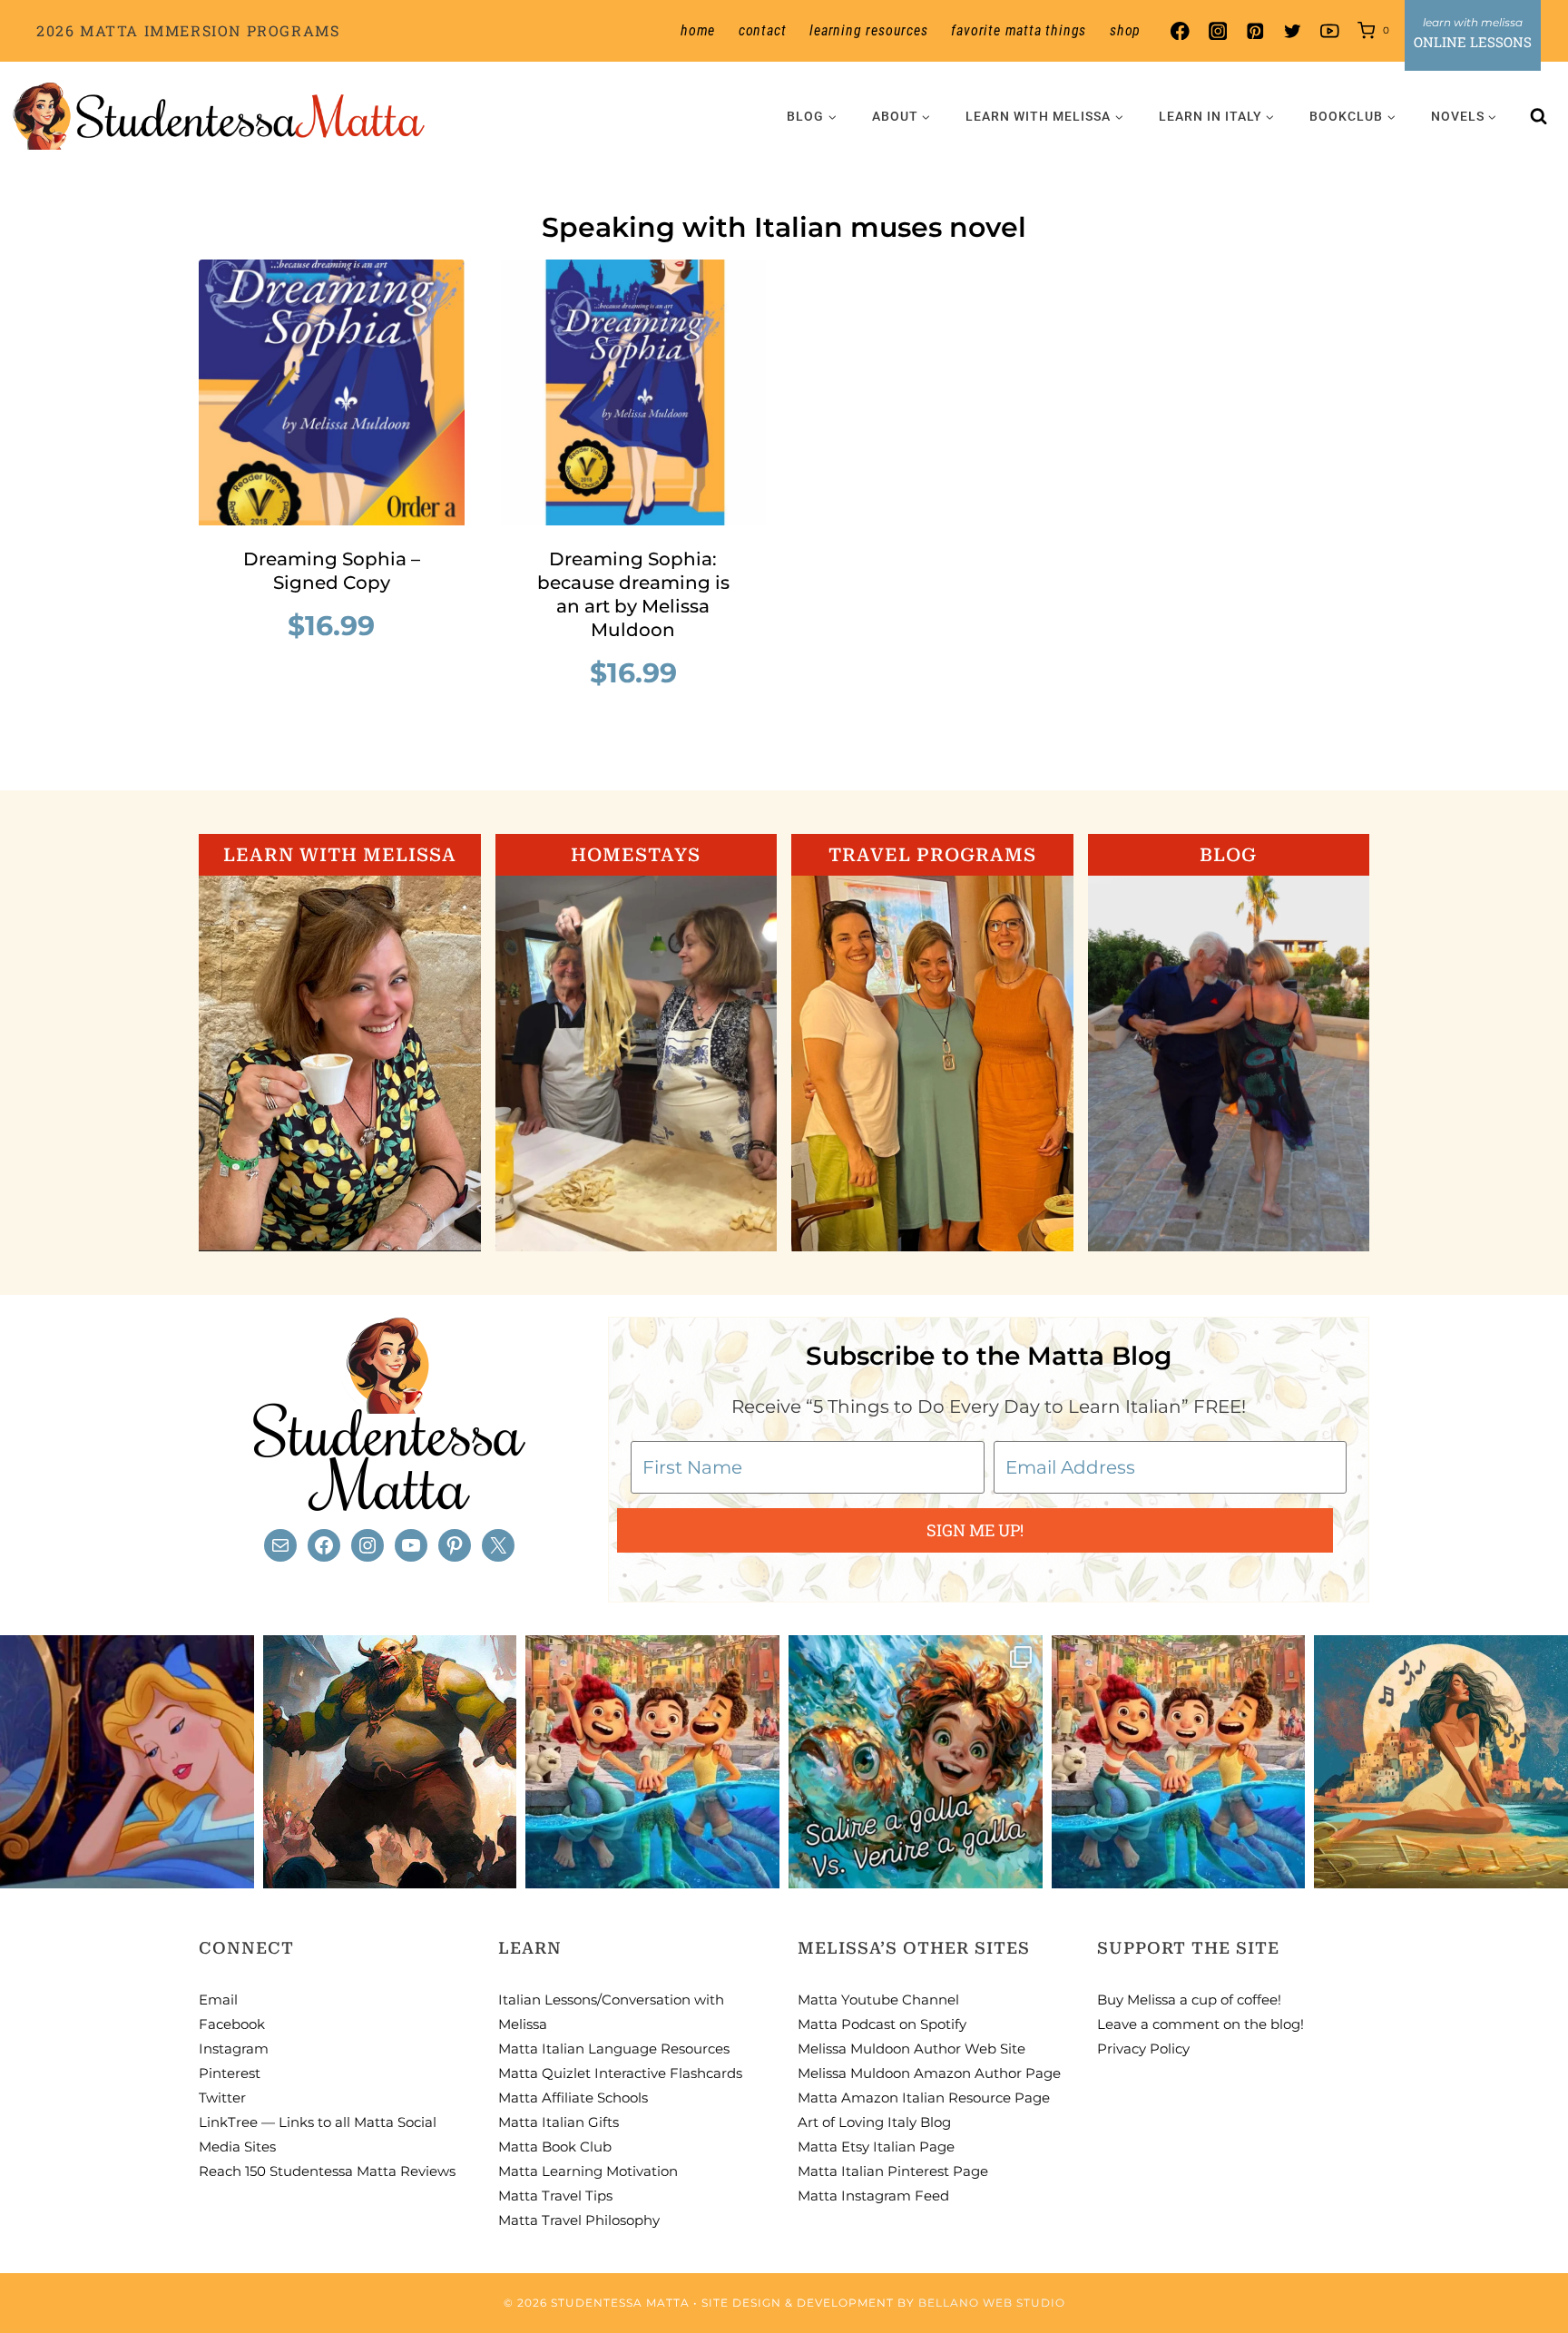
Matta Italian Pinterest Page (893, 2171)
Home (698, 30)
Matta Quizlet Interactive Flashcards (620, 2073)
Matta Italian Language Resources (614, 2049)
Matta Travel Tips (555, 2196)
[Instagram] (1217, 31)
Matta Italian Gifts (559, 2122)
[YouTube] (1330, 31)
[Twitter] (1293, 31)
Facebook (232, 2024)
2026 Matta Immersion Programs (188, 30)
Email (218, 2000)
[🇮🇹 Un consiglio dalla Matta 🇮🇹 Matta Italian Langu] (916, 1762)
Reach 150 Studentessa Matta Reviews (327, 2171)
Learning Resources (868, 30)
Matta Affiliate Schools (573, 2098)
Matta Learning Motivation (588, 2171)
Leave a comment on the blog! (1200, 2024)
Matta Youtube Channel (878, 2000)
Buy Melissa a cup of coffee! (1189, 2000)
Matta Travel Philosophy (579, 2220)
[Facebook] (1180, 31)
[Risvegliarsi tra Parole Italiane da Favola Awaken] (127, 1762)
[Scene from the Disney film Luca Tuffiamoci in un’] (652, 1762)
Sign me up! (975, 1530)
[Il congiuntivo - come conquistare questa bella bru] (390, 1762)
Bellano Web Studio (992, 2303)
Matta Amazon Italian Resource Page (924, 2098)
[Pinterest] (1254, 31)
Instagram (234, 2049)
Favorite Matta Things (1019, 30)
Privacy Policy (1143, 2049)
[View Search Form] (1539, 116)
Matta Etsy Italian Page (876, 2147)
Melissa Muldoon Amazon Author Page (929, 2073)
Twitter (222, 2098)
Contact (763, 30)
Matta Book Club (555, 2147)
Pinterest (230, 2073)
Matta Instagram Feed (873, 2196)
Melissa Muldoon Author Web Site (911, 2049)
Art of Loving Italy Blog (874, 2122)
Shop (1125, 30)
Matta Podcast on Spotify (882, 2024)
